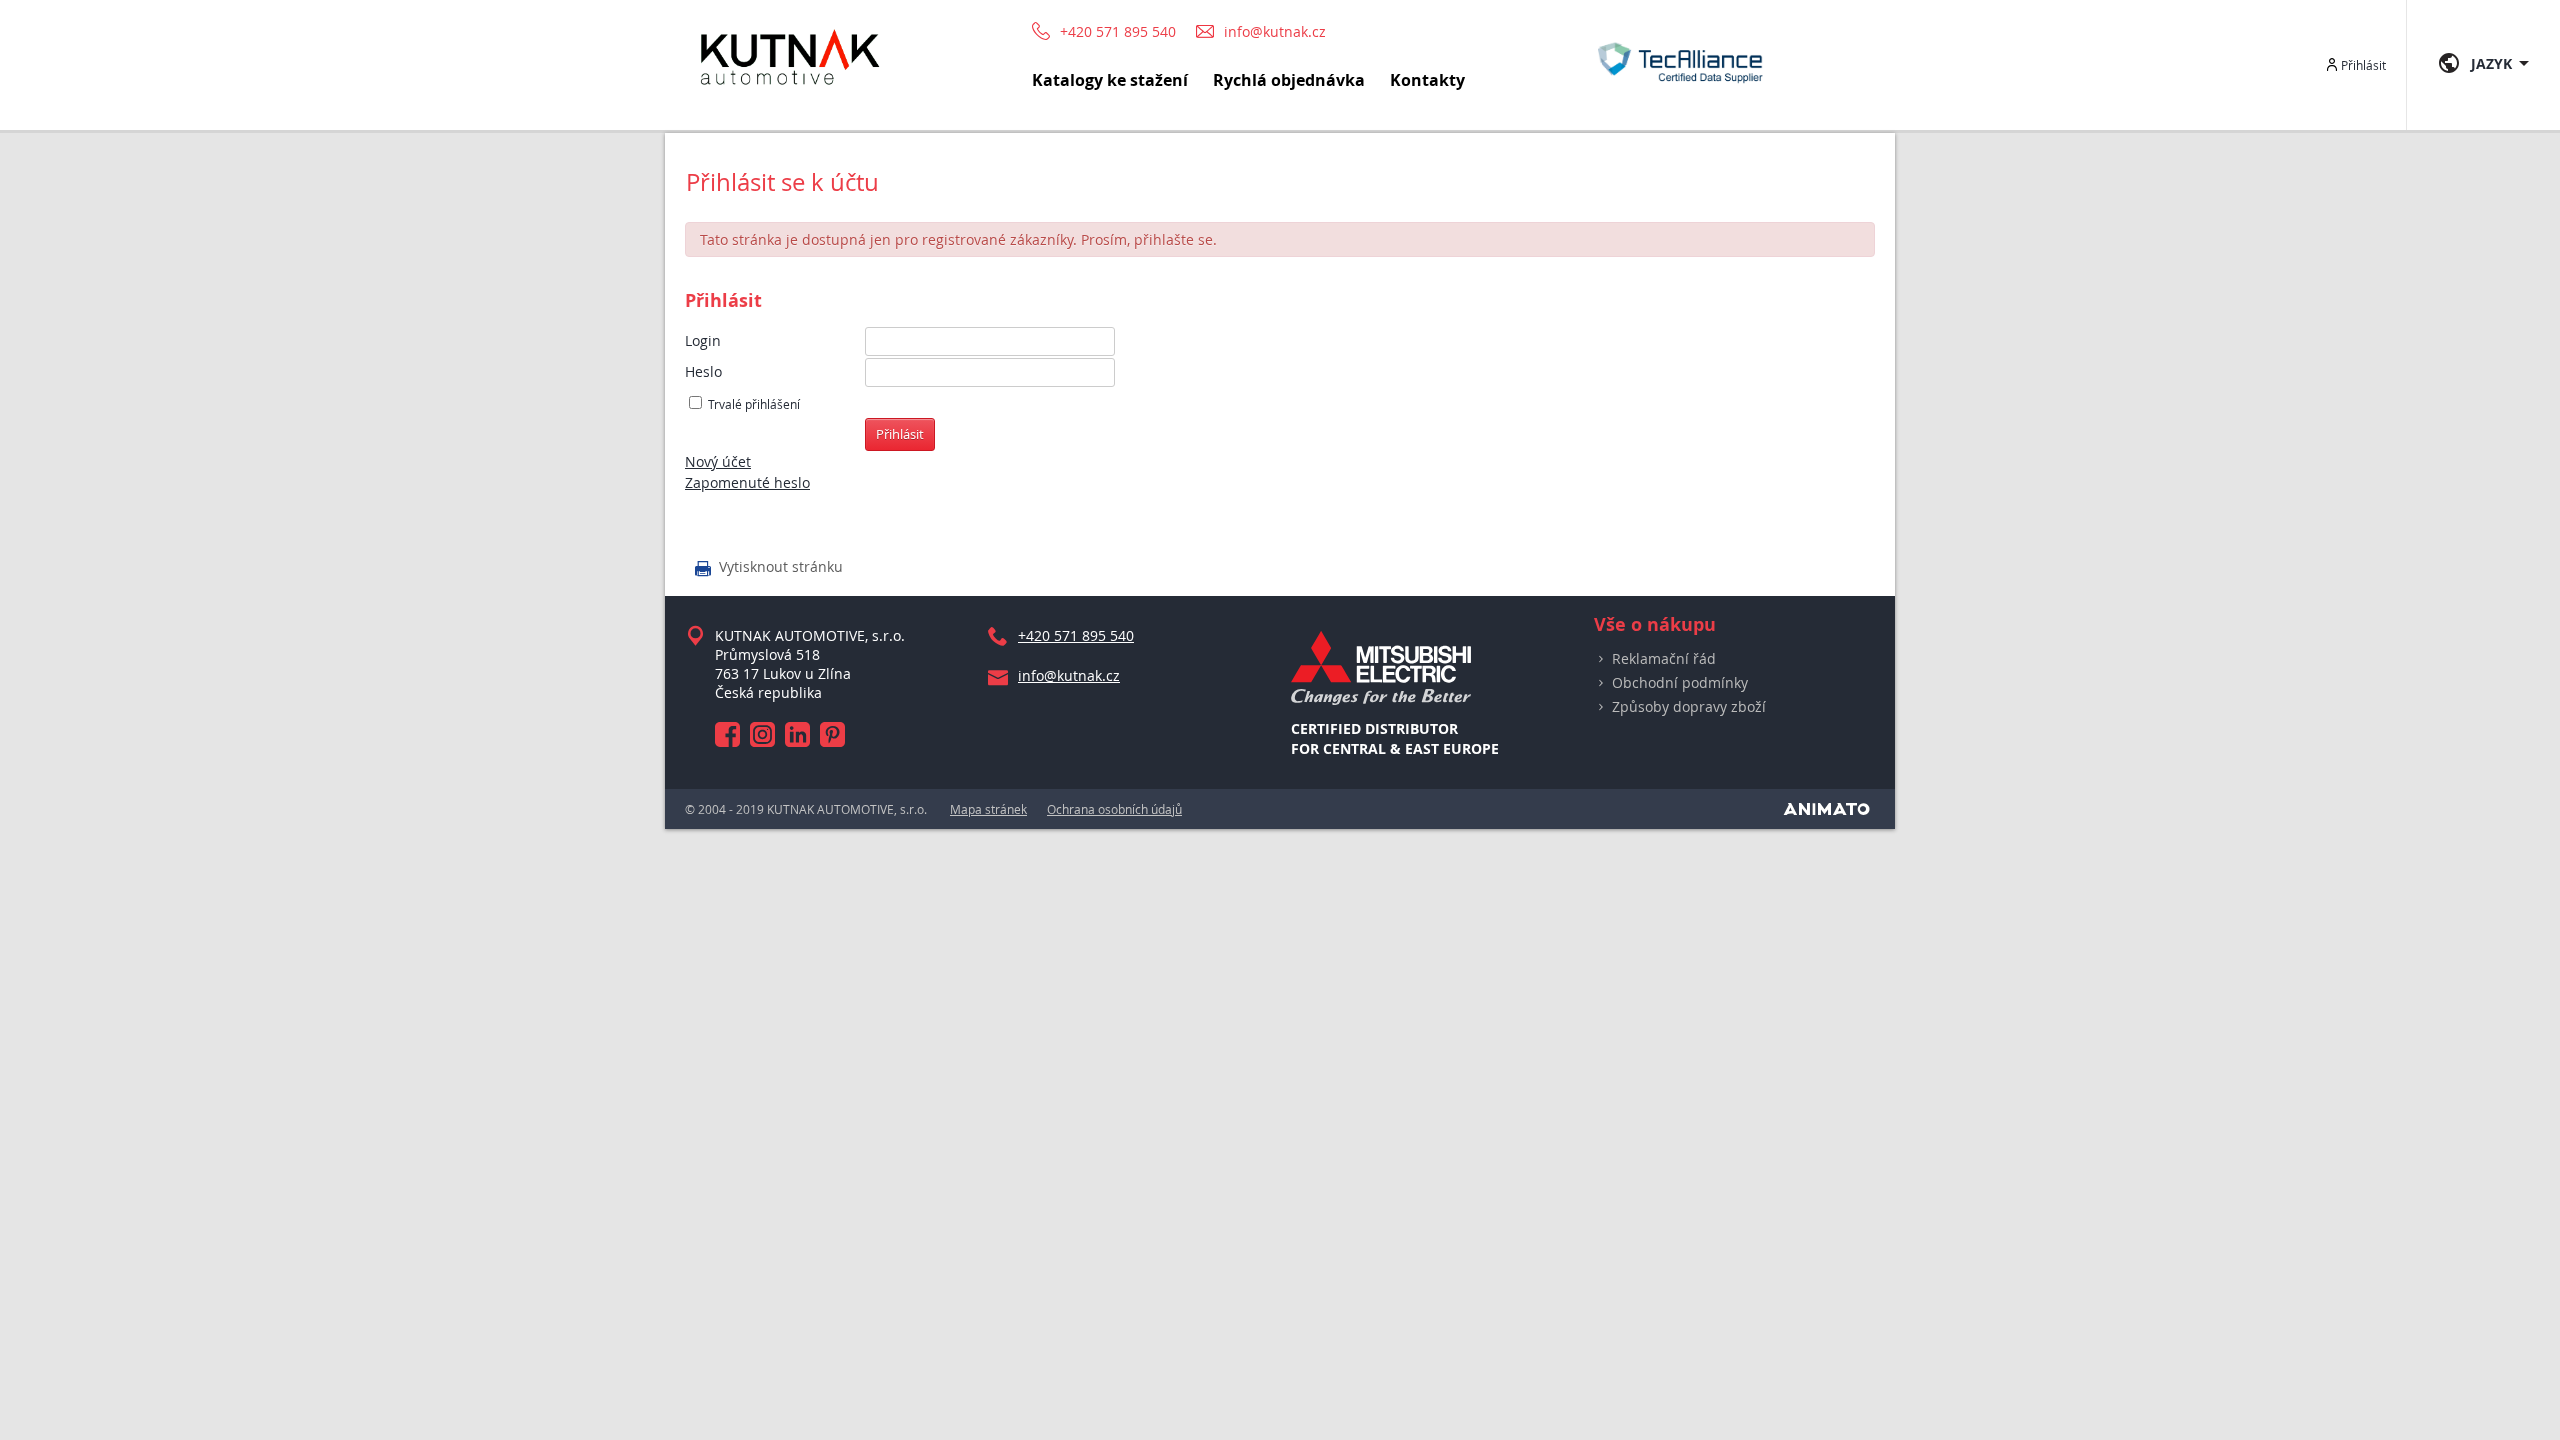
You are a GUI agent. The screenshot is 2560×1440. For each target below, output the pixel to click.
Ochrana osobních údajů (1114, 809)
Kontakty (1427, 80)
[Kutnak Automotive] (790, 93)
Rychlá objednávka (1289, 80)
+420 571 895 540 (1118, 31)
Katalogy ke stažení (1110, 80)
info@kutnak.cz (1275, 32)
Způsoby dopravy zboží (1689, 706)
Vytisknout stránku (769, 568)
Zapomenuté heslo (747, 482)
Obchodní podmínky (1680, 682)
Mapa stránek (988, 809)
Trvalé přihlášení (754, 404)
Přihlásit (2363, 65)
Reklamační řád (1664, 658)
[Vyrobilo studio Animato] (1826, 809)
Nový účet (718, 461)
